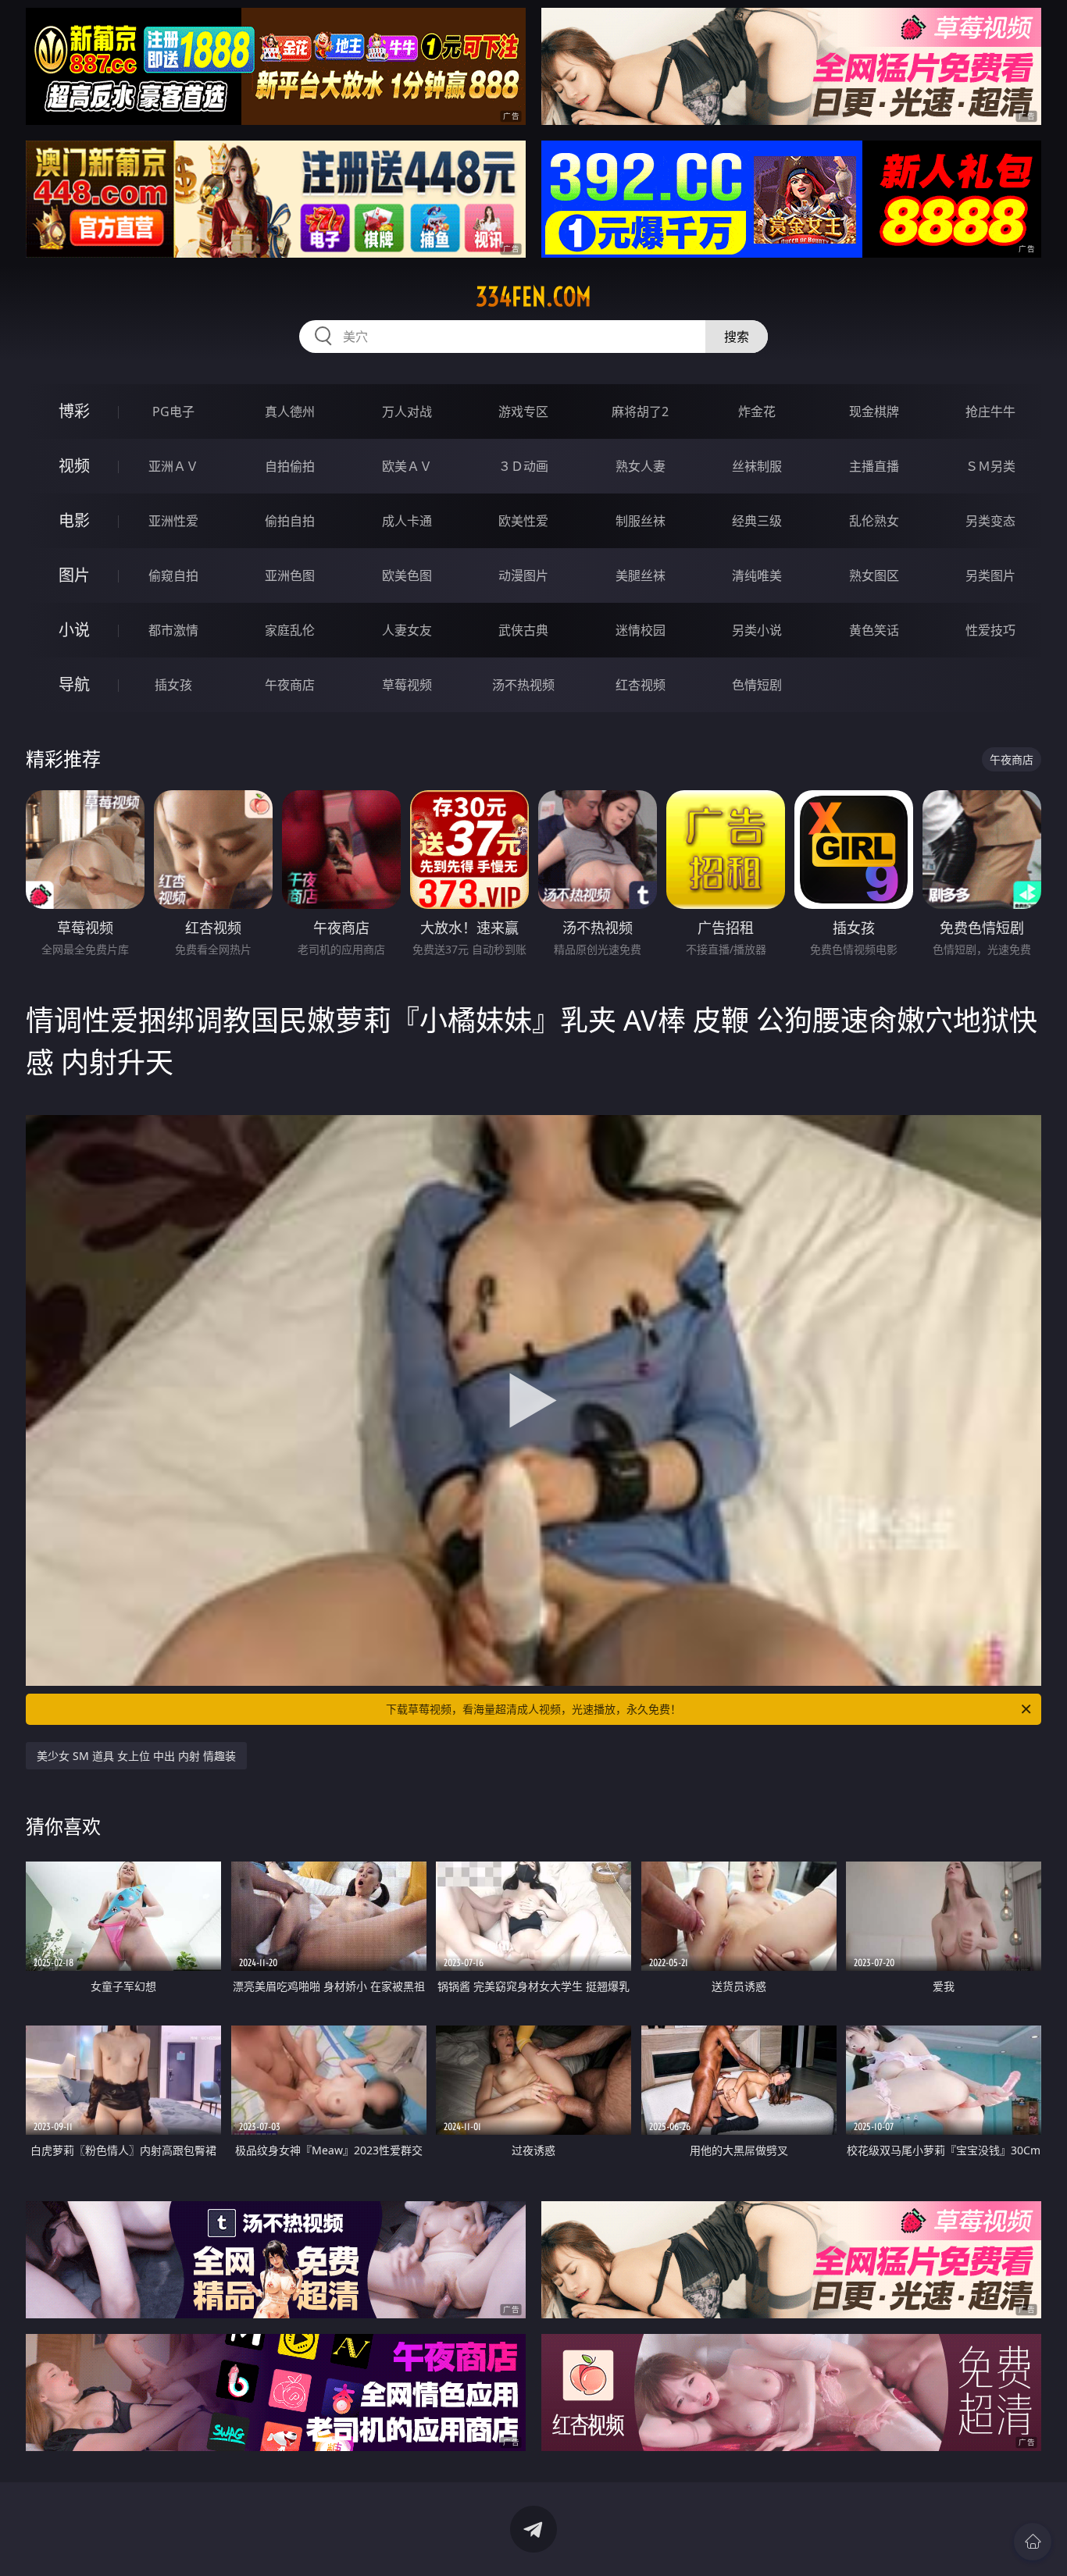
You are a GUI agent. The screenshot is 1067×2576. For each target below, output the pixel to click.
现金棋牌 (874, 412)
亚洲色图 (290, 575)
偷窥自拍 (173, 575)
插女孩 (173, 685)
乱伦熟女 (874, 521)
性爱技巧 (990, 630)
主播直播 (874, 466)
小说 (74, 630)
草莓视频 (407, 685)
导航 (74, 684)
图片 (74, 575)
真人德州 (290, 412)
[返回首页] (1033, 2542)
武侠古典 (523, 630)
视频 (74, 466)
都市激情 (173, 630)
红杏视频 (641, 685)
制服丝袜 (641, 521)
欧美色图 (407, 575)
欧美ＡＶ (407, 466)
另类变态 (990, 521)
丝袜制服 (757, 466)
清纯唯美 (757, 575)
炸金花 (757, 412)
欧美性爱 (523, 521)
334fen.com (533, 297)
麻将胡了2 (640, 412)
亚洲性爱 (173, 521)
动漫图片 (523, 575)
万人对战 (407, 412)
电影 (74, 520)
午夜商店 (290, 685)
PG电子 (173, 412)
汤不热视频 (523, 685)
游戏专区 (523, 412)
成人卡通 (407, 521)
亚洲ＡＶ (173, 466)
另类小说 (757, 630)
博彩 (74, 411)
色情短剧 (757, 685)
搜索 (737, 337)
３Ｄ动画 (523, 466)
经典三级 (757, 521)
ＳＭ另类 (990, 466)
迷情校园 (641, 630)
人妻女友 (407, 630)
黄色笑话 (874, 630)
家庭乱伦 (290, 630)
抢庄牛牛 (990, 412)
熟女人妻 (641, 466)
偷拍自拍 (290, 521)
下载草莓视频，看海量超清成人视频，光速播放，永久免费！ (533, 1709)
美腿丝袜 (641, 575)
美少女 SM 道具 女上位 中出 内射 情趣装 (136, 1756)
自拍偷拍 (290, 466)
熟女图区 (874, 575)
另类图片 (990, 575)
